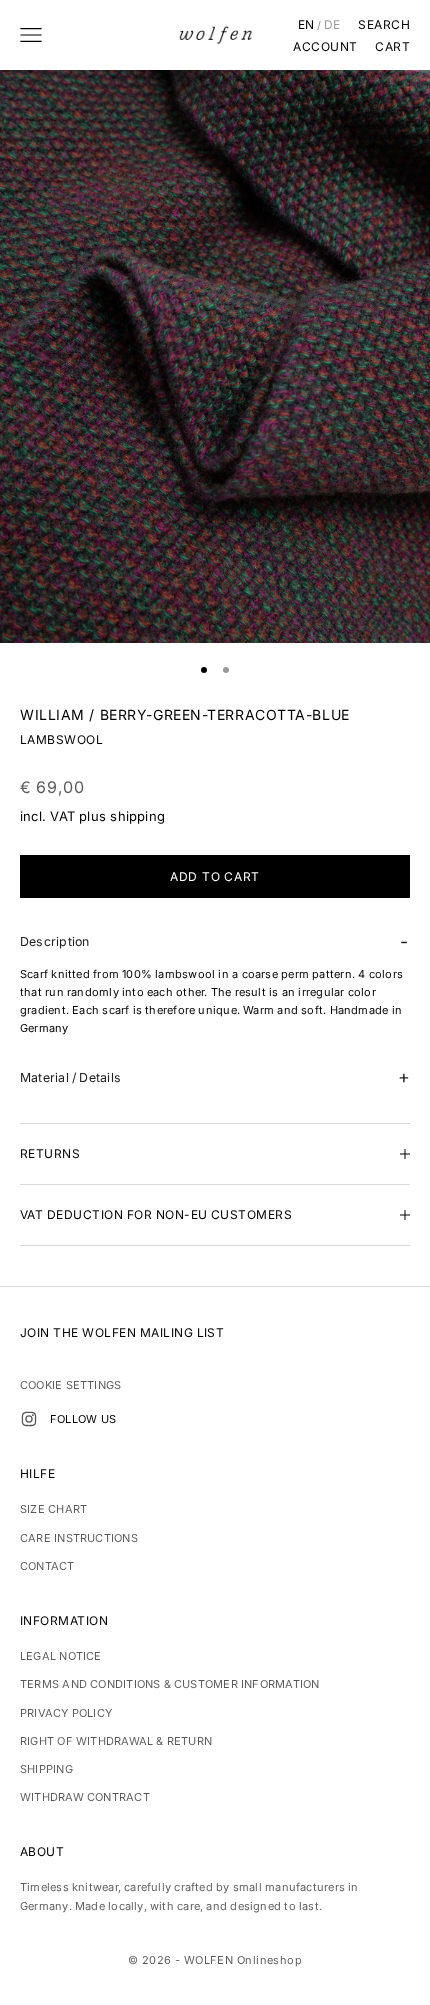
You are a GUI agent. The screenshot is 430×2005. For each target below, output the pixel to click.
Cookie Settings (70, 1385)
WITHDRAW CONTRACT (85, 1797)
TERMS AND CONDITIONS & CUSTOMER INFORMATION (169, 1684)
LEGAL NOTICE (61, 1656)
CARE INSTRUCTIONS (79, 1538)
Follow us (83, 1419)
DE (332, 25)
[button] (215, 941)
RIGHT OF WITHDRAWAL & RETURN (116, 1741)
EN (306, 25)
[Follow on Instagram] (29, 1419)
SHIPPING (46, 1769)
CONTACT (47, 1566)
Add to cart (215, 876)
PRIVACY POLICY (66, 1713)
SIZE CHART (53, 1509)
